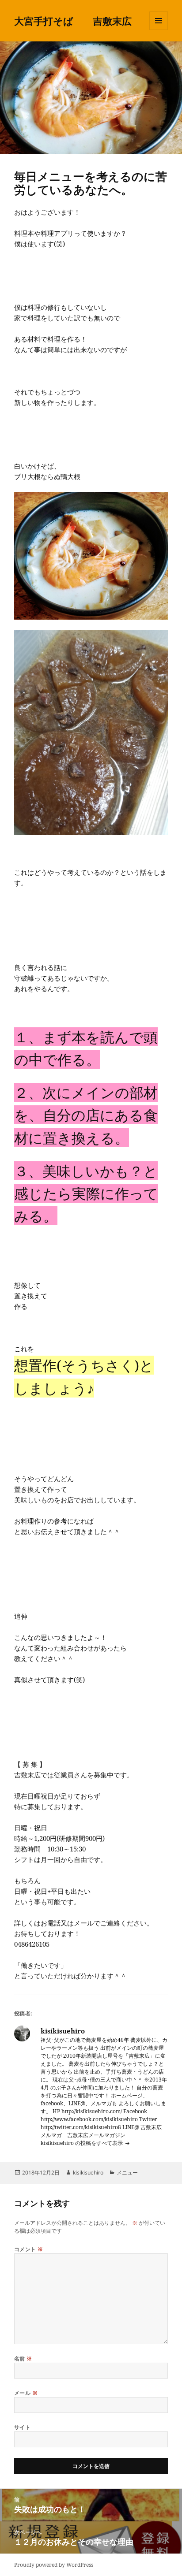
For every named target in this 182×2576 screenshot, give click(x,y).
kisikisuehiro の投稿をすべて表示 (82, 2143)
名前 (23, 2359)
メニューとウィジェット (159, 30)
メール (26, 2393)
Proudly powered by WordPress (54, 2565)
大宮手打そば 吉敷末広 (73, 21)
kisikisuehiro (88, 2173)
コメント (29, 2249)
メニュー (127, 2173)
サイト (22, 2427)
